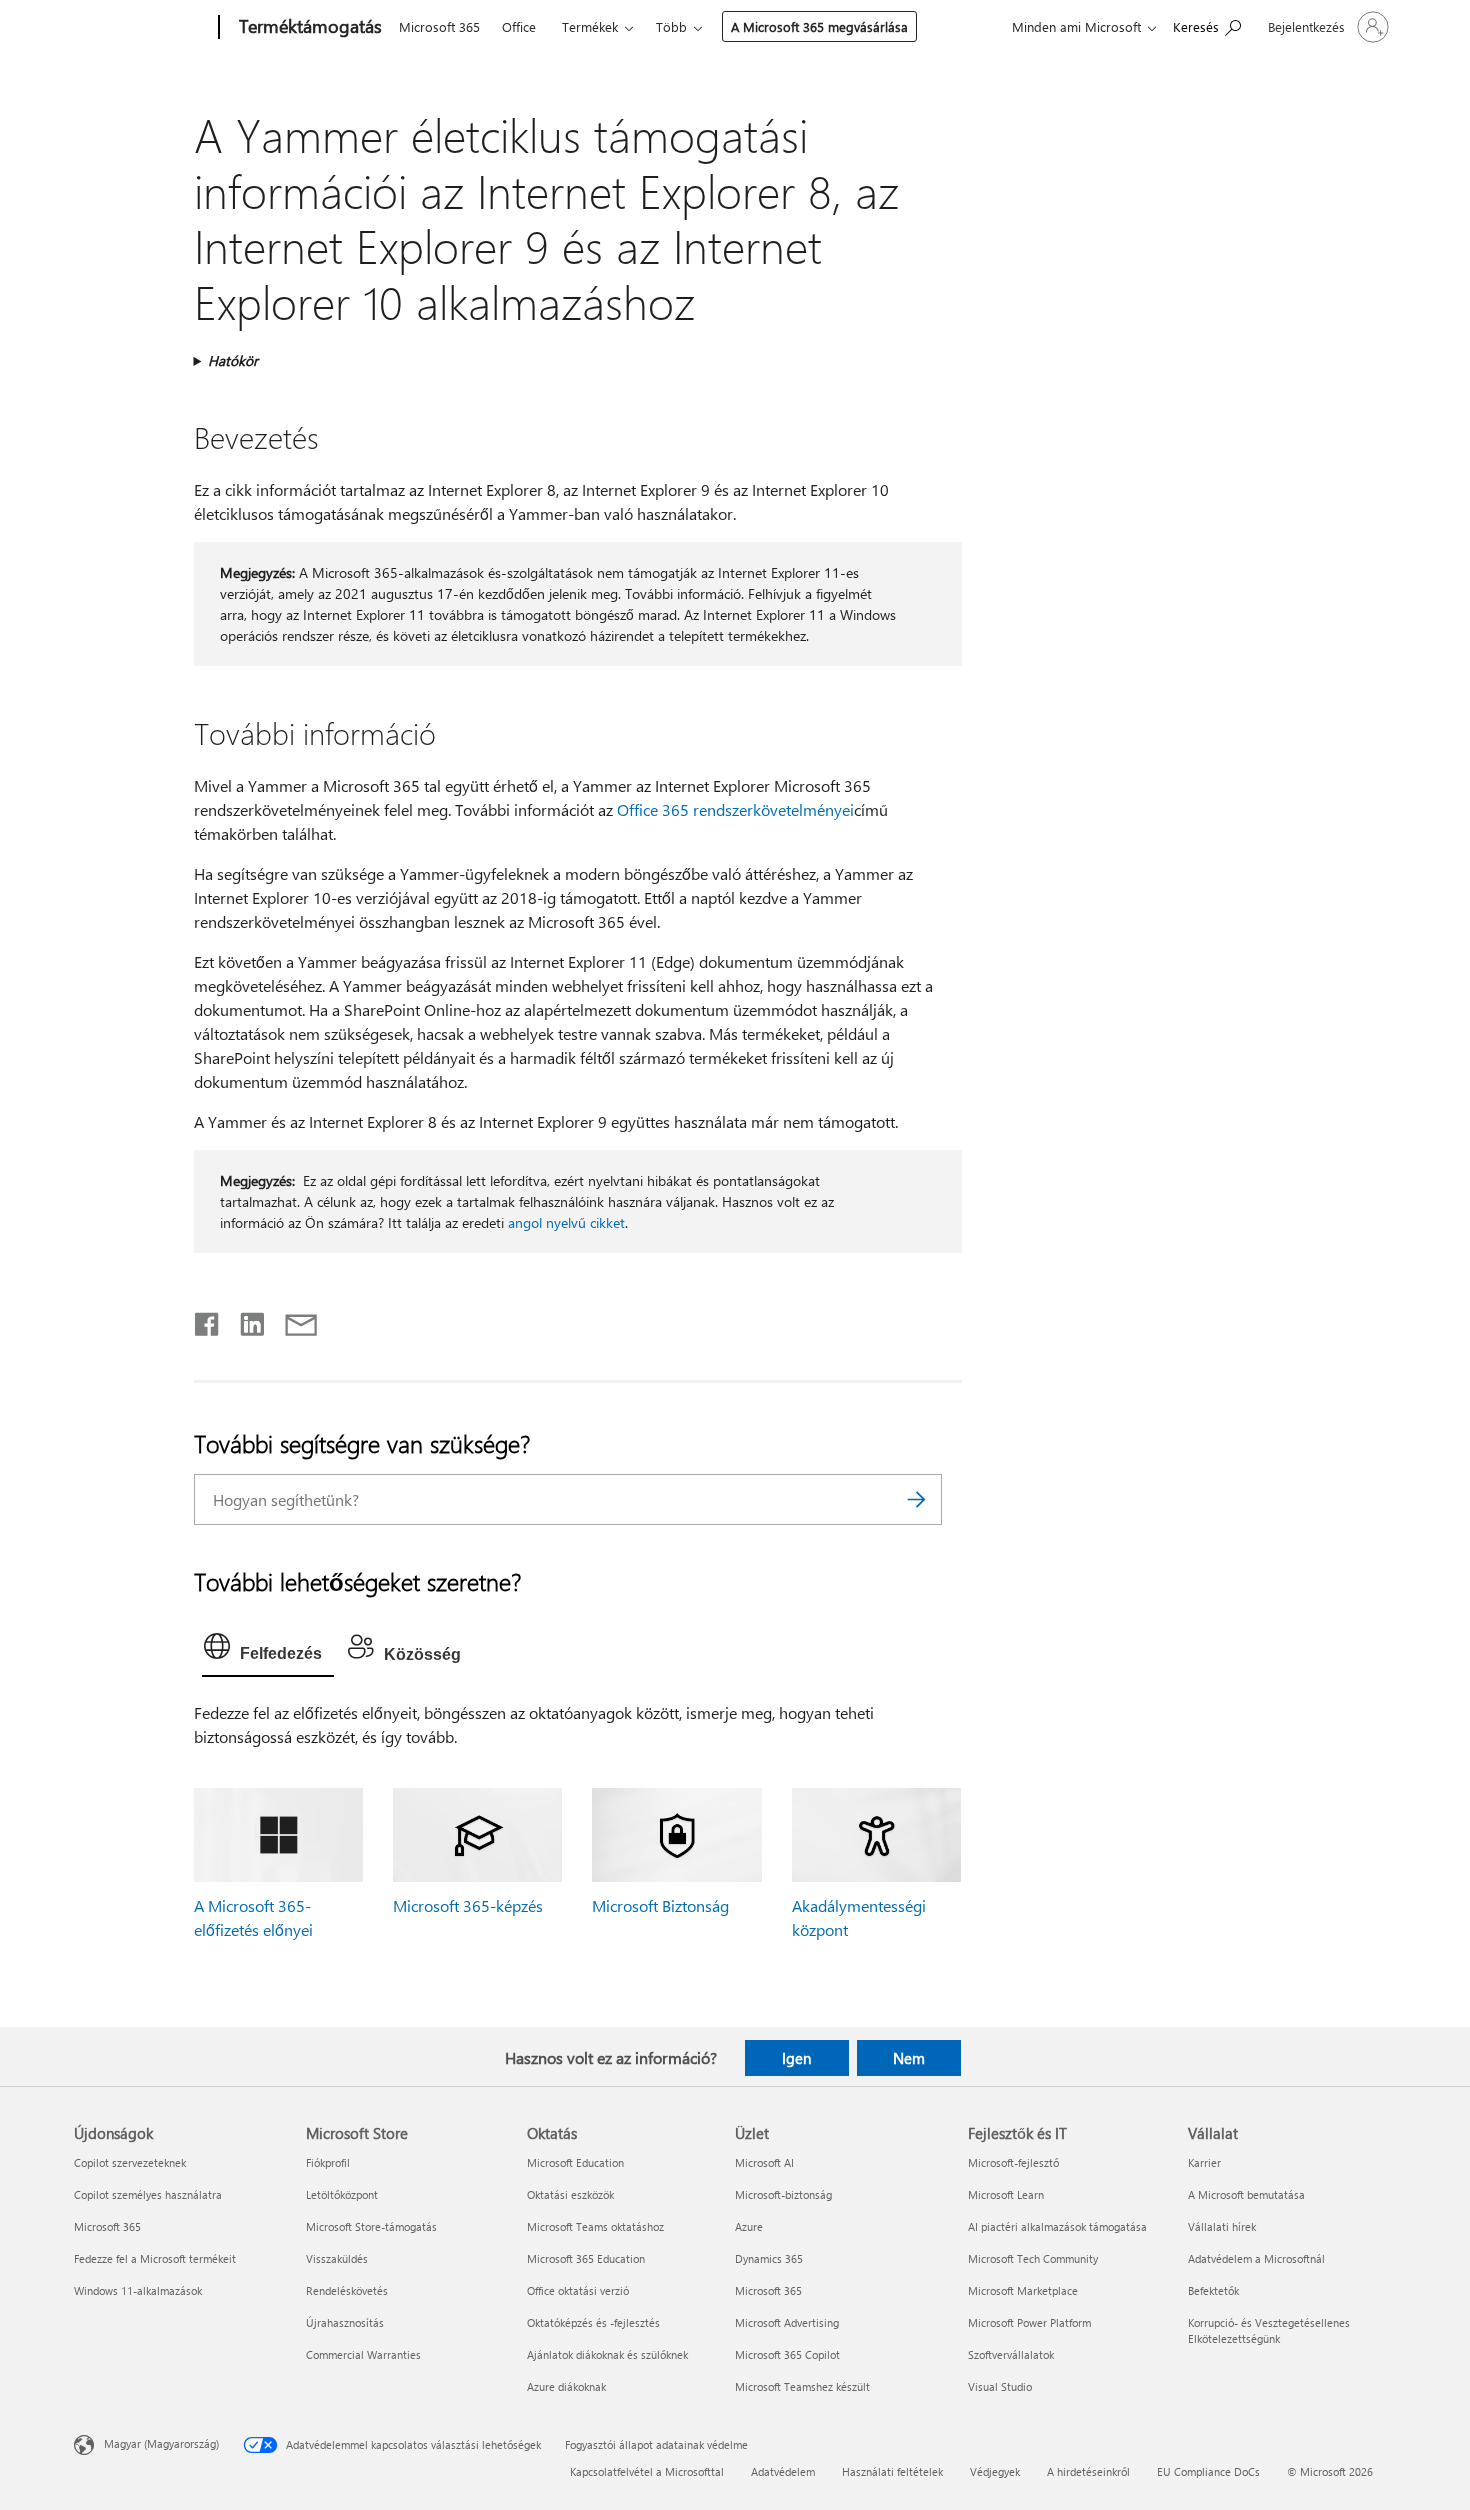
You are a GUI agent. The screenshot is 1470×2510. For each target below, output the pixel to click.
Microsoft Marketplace (1023, 2290)
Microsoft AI (764, 2162)
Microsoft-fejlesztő (1013, 2162)
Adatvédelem (783, 2471)
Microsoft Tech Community (1033, 2258)
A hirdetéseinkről (1088, 2471)
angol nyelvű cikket (566, 1222)
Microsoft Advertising (787, 2322)
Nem (909, 2058)
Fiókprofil (328, 2162)
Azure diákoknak (566, 2386)
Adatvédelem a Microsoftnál (1256, 2258)
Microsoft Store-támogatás (371, 2226)
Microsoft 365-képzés (468, 1905)
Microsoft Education (575, 2162)
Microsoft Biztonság (660, 1905)
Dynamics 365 (769, 2258)
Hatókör (233, 360)
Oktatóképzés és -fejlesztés (593, 2322)
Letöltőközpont (342, 2194)
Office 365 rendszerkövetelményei (735, 809)
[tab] (268, 1651)
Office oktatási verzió (578, 2290)
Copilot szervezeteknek (130, 2162)
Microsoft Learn (1006, 2194)
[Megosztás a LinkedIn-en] (244, 1320)
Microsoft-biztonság (783, 2194)
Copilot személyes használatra (148, 2194)
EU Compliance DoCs (1208, 2471)
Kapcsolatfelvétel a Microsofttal (647, 2471)
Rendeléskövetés (347, 2290)
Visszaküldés (337, 2258)
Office (519, 26)
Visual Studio (1000, 2386)
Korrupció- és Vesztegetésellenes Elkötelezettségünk (1269, 2330)
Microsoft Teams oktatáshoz (595, 2226)
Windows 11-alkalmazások (138, 2290)
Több (671, 26)
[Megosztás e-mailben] (292, 1320)
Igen (796, 2058)
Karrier (1204, 2162)
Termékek (590, 26)
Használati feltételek (892, 2471)
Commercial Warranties (363, 2354)
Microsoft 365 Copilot (787, 2354)
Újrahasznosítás (345, 2322)
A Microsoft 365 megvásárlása (819, 26)
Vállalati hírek (1222, 2226)
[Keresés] (917, 1499)
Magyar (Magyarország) (161, 2443)
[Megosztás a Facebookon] (208, 1320)
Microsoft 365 (439, 26)
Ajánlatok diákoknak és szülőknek (607, 2354)
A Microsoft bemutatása (1246, 2194)
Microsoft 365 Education (586, 2258)
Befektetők (1213, 2290)
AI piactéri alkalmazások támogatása (1057, 2226)
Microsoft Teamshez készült (802, 2386)
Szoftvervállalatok (1011, 2354)
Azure (749, 2226)
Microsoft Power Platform (1029, 2322)
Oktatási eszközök (570, 2194)
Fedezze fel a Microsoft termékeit (155, 2258)
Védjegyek (995, 2471)
